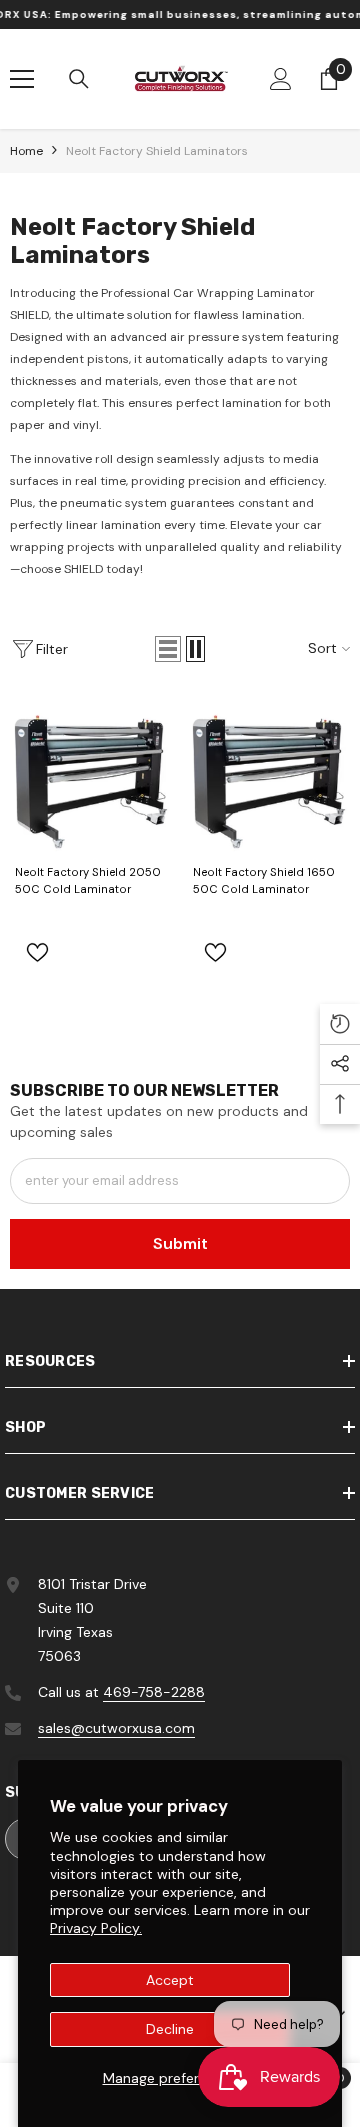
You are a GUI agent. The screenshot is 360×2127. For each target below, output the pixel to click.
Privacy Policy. (96, 1928)
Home (26, 151)
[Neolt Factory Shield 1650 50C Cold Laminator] (269, 773)
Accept (170, 1980)
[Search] (79, 79)
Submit (180, 1243)
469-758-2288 (154, 1692)
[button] (168, 649)
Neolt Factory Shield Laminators (157, 151)
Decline (170, 2029)
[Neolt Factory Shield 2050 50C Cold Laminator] (91, 773)
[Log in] (281, 79)
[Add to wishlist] (37, 952)
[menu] (22, 79)
